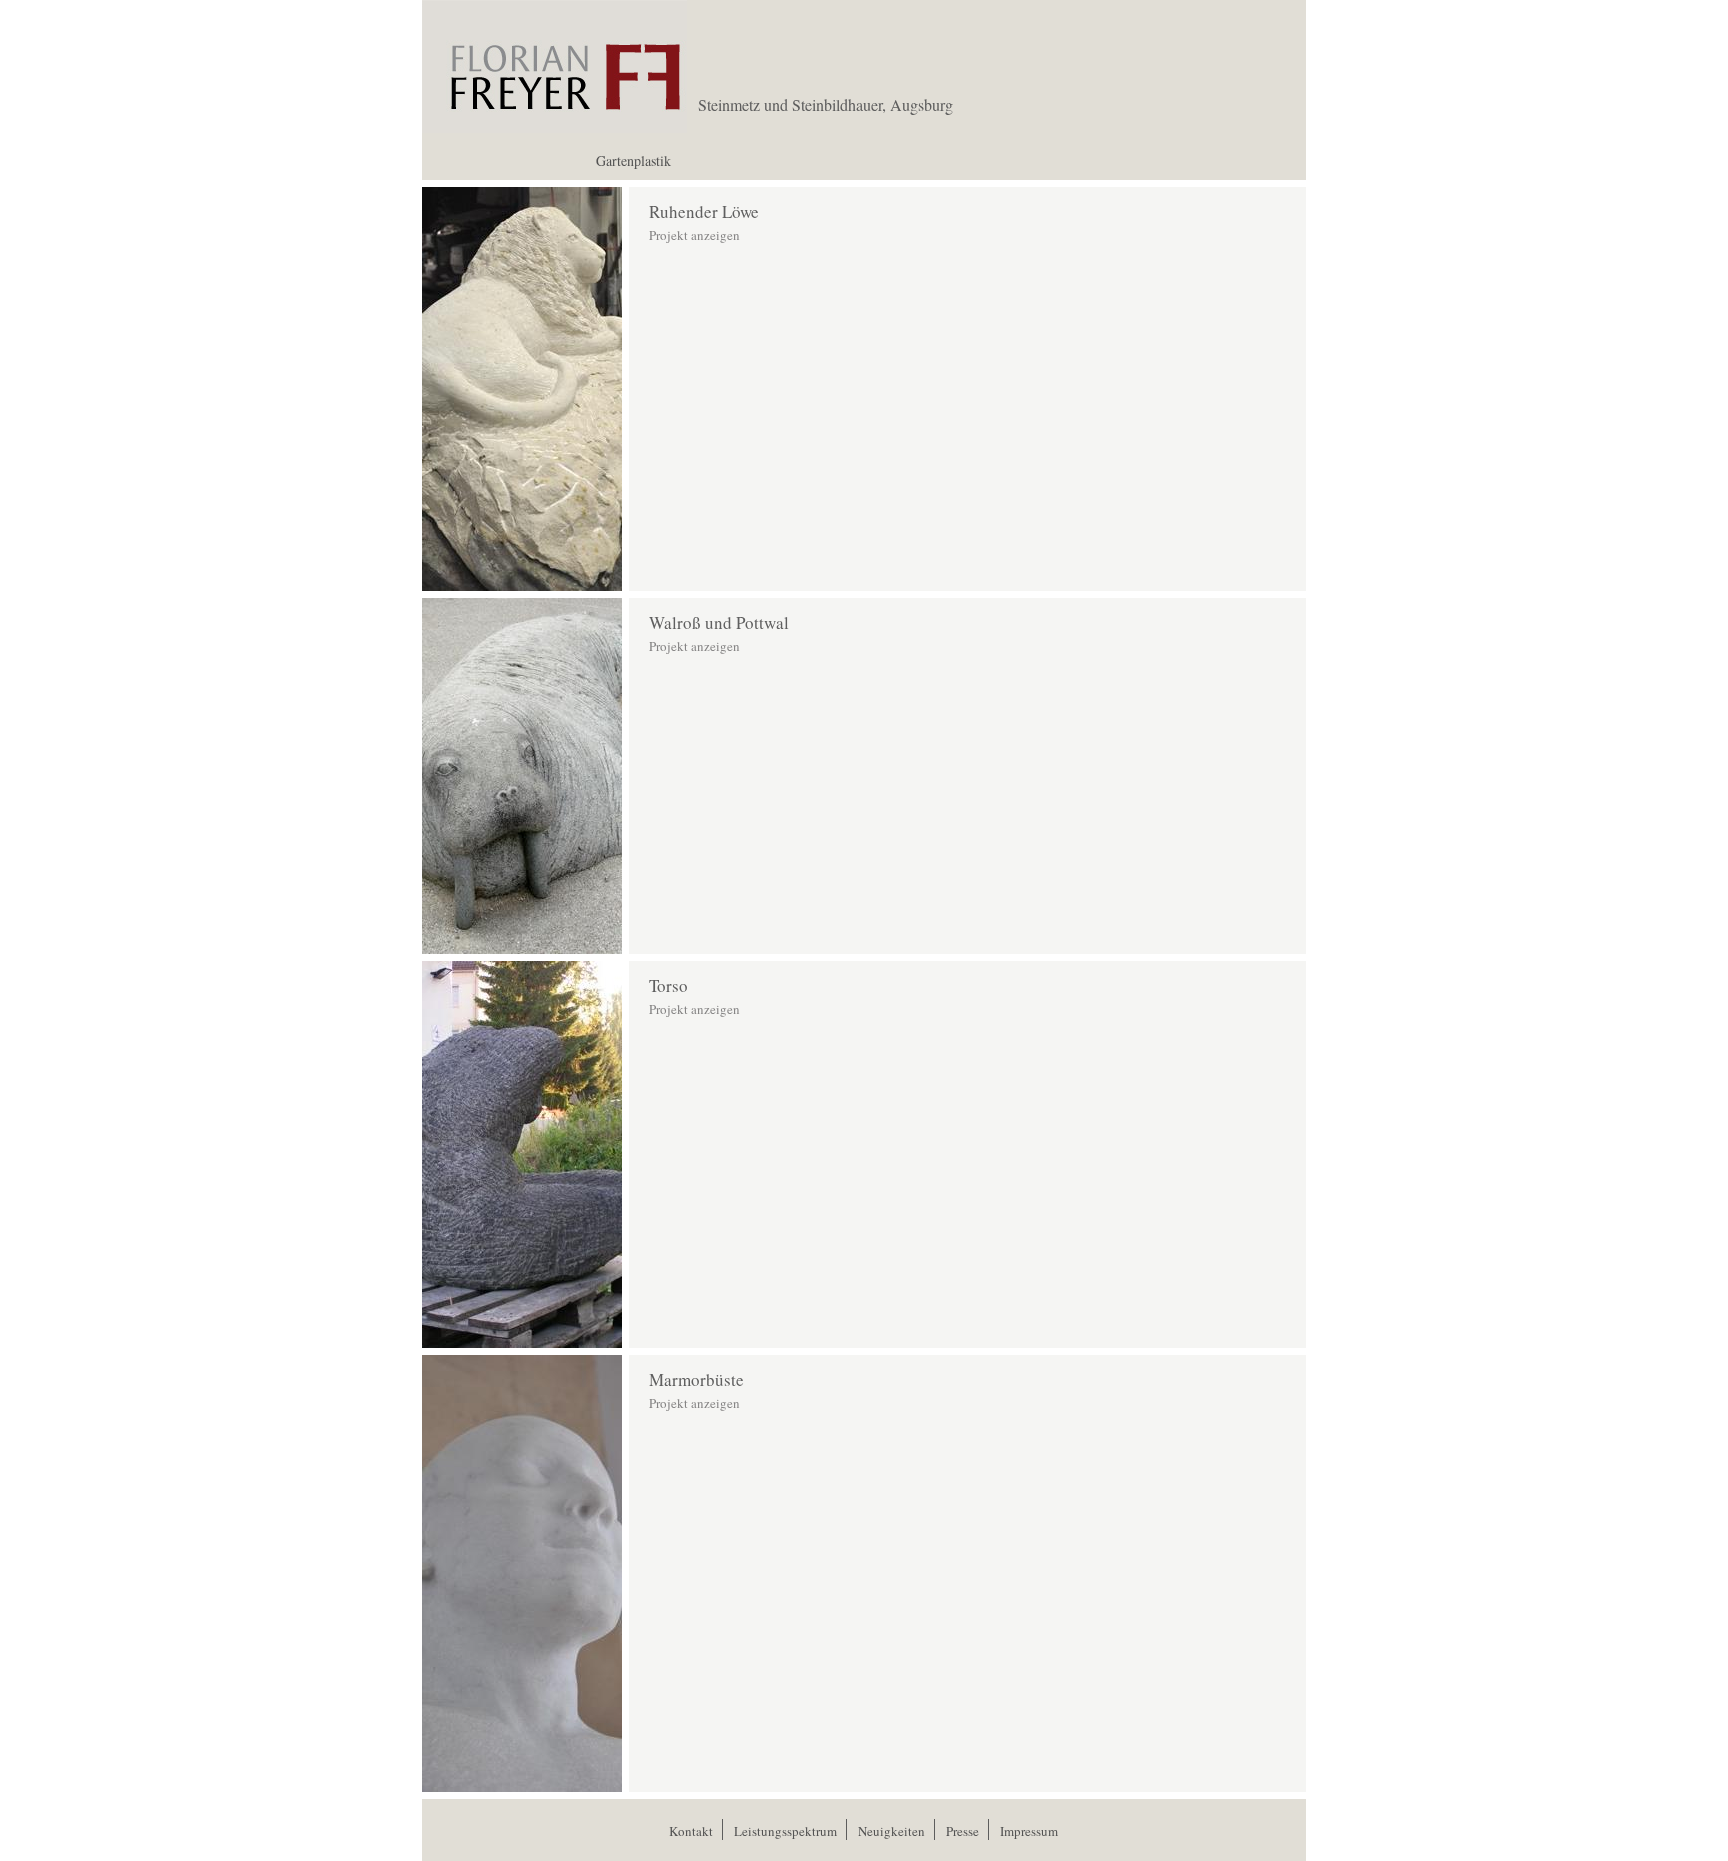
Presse (962, 1831)
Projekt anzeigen (694, 235)
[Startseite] (554, 126)
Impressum (1029, 1831)
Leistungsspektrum (785, 1831)
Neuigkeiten (891, 1831)
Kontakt (691, 1831)
